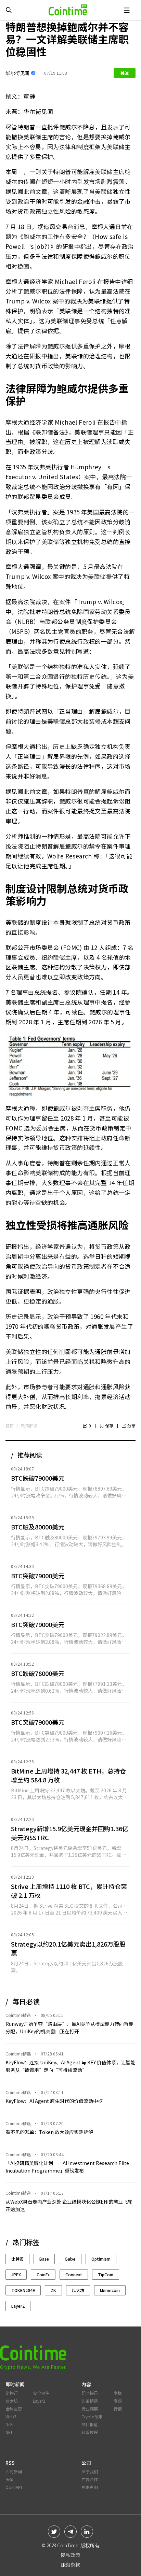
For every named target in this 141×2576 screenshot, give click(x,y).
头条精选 (90, 2401)
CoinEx (43, 2274)
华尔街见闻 (17, 73)
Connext (74, 2274)
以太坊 (78, 2290)
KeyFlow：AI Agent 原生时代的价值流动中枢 (54, 2101)
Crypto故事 (92, 2416)
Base (44, 2259)
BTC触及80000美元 (38, 1527)
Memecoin (110, 2290)
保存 (109, 1426)
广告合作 (90, 2479)
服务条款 (70, 2564)
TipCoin (106, 2274)
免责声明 (90, 2487)
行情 (118, 2409)
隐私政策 (70, 2555)
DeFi (9, 2424)
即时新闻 (14, 2471)
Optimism (101, 2259)
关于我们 (90, 2471)
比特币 (17, 2259)
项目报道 (90, 2424)
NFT (9, 2432)
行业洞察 (90, 2409)
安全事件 (41, 2393)
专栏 (118, 2393)
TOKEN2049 (23, 2290)
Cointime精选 (18, 2015)
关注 (125, 73)
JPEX (16, 2274)
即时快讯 (90, 2393)
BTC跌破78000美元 (38, 1673)
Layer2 (18, 2306)
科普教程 (90, 2432)
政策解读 (29, 1426)
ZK (53, 2290)
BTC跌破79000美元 (38, 1478)
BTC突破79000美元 (38, 1576)
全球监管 (14, 2409)
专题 (118, 2401)
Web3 (11, 2416)
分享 (131, 1426)
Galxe (70, 2259)
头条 (10, 2479)
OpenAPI (14, 2487)
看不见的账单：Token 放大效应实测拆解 (49, 2132)
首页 (10, 1426)
